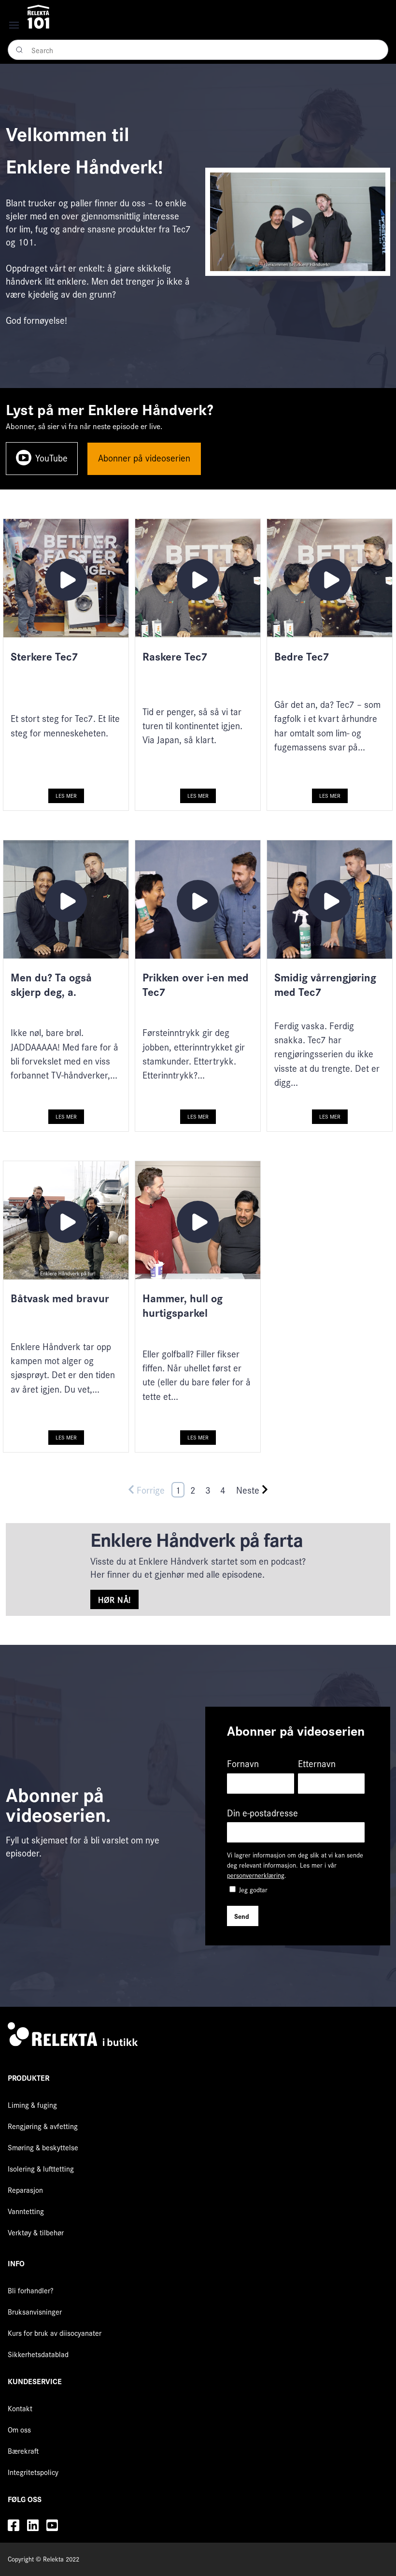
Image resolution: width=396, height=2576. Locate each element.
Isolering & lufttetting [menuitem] (41, 2168)
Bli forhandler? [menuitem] (31, 2290)
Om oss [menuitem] (19, 2429)
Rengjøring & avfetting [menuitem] (43, 2126)
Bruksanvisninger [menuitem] (35, 2311)
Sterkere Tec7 (44, 656)
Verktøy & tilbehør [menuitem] (36, 2232)
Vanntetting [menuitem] (26, 2211)
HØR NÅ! (114, 1599)
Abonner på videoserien (144, 458)
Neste (248, 1490)
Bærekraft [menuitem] (23, 2451)
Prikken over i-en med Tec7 (196, 984)
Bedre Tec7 (302, 656)
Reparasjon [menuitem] (25, 2190)
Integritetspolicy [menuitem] (33, 2472)
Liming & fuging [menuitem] (32, 2105)
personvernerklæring (256, 1875)
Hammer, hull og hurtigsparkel (183, 1305)
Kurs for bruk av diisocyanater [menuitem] (55, 2333)
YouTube (51, 458)
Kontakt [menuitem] (20, 2408)
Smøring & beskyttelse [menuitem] (43, 2147)
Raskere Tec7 (175, 656)
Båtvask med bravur (60, 1298)
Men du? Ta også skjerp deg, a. (51, 984)
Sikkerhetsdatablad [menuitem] (38, 2354)
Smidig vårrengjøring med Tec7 (325, 984)
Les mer (66, 795)
